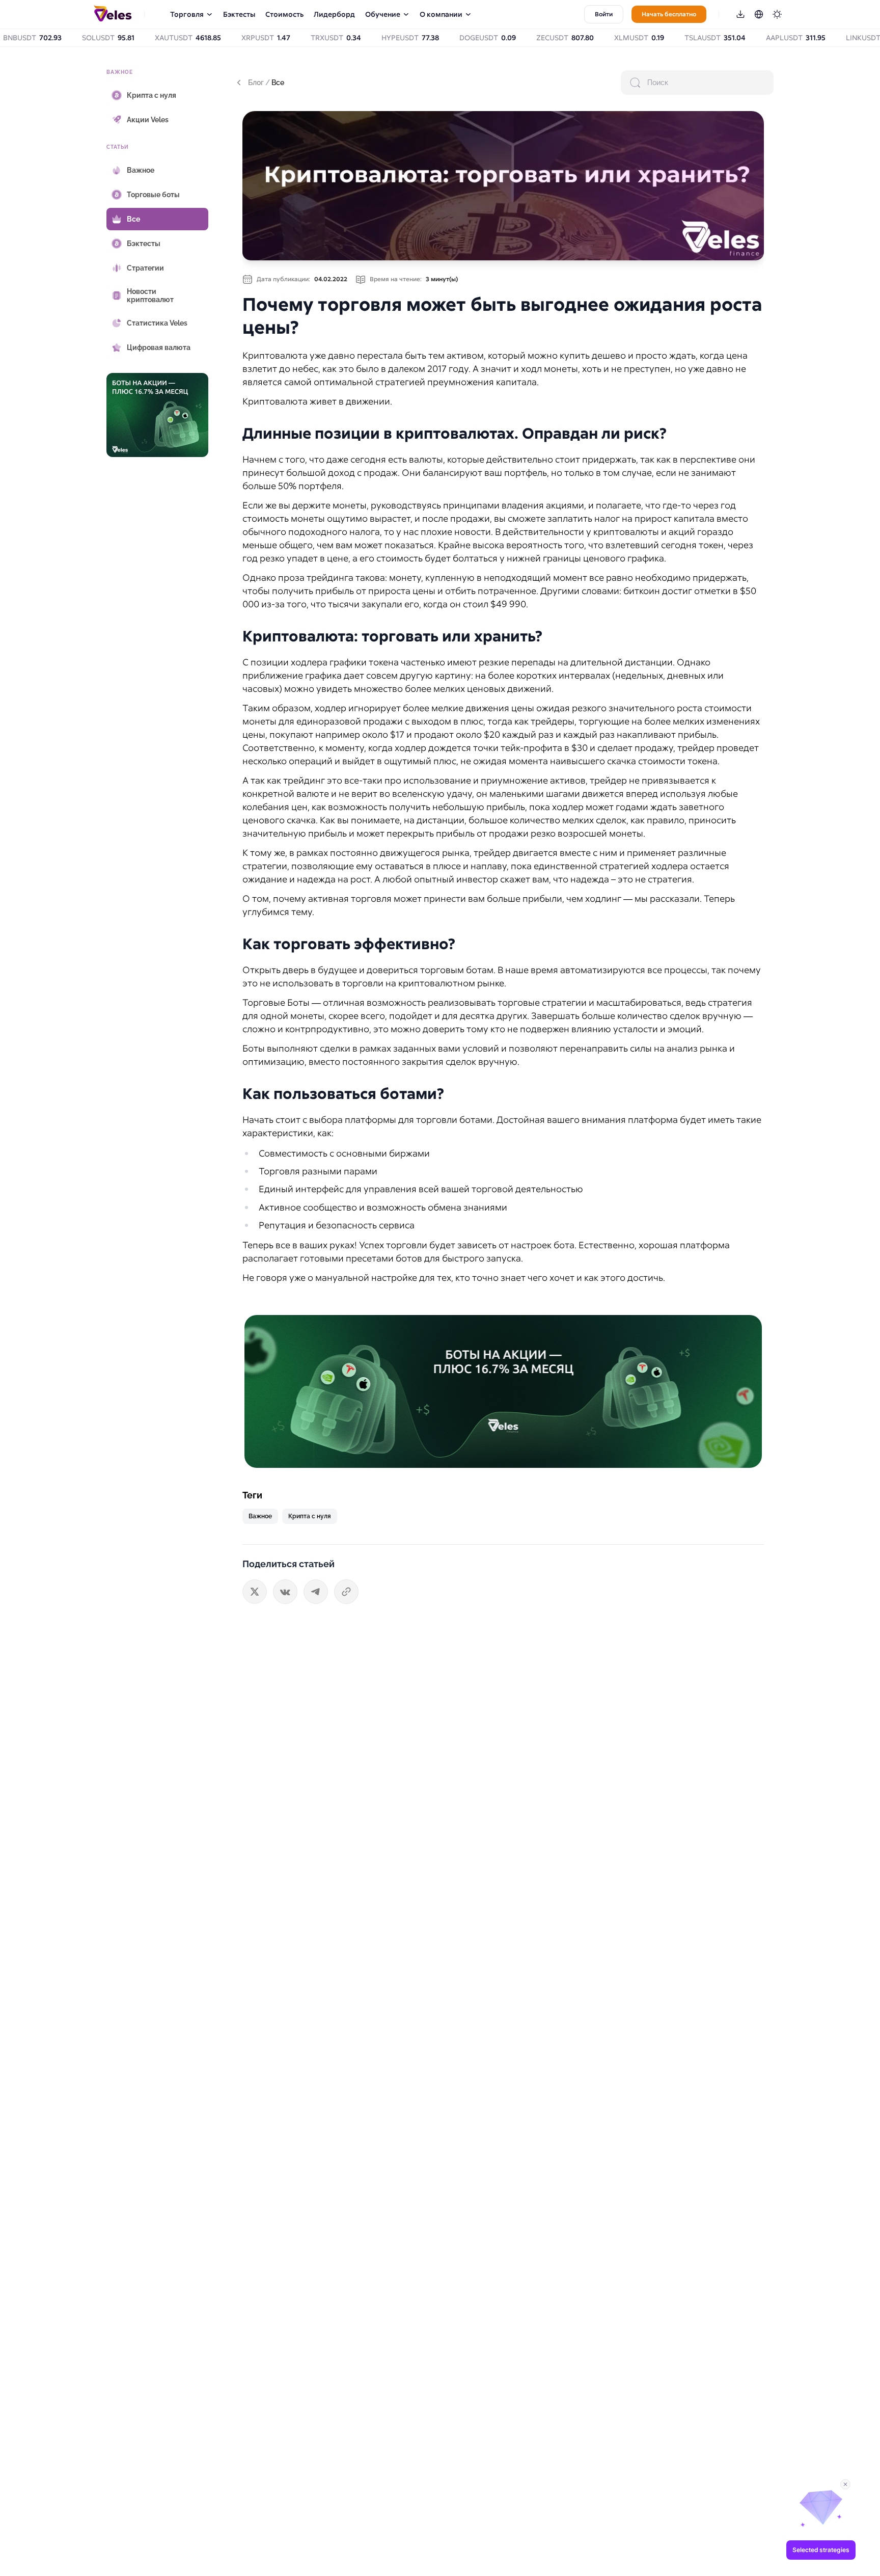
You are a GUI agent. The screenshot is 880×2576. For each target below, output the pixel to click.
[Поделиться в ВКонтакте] (285, 1592)
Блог (256, 83)
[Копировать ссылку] (346, 1592)
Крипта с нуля (310, 1516)
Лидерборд (334, 14)
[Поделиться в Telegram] (316, 1592)
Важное (260, 1516)
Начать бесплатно (669, 14)
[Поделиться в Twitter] (255, 1592)
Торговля (187, 14)
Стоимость (284, 14)
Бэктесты (239, 14)
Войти (604, 14)
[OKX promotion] (503, 1391)
